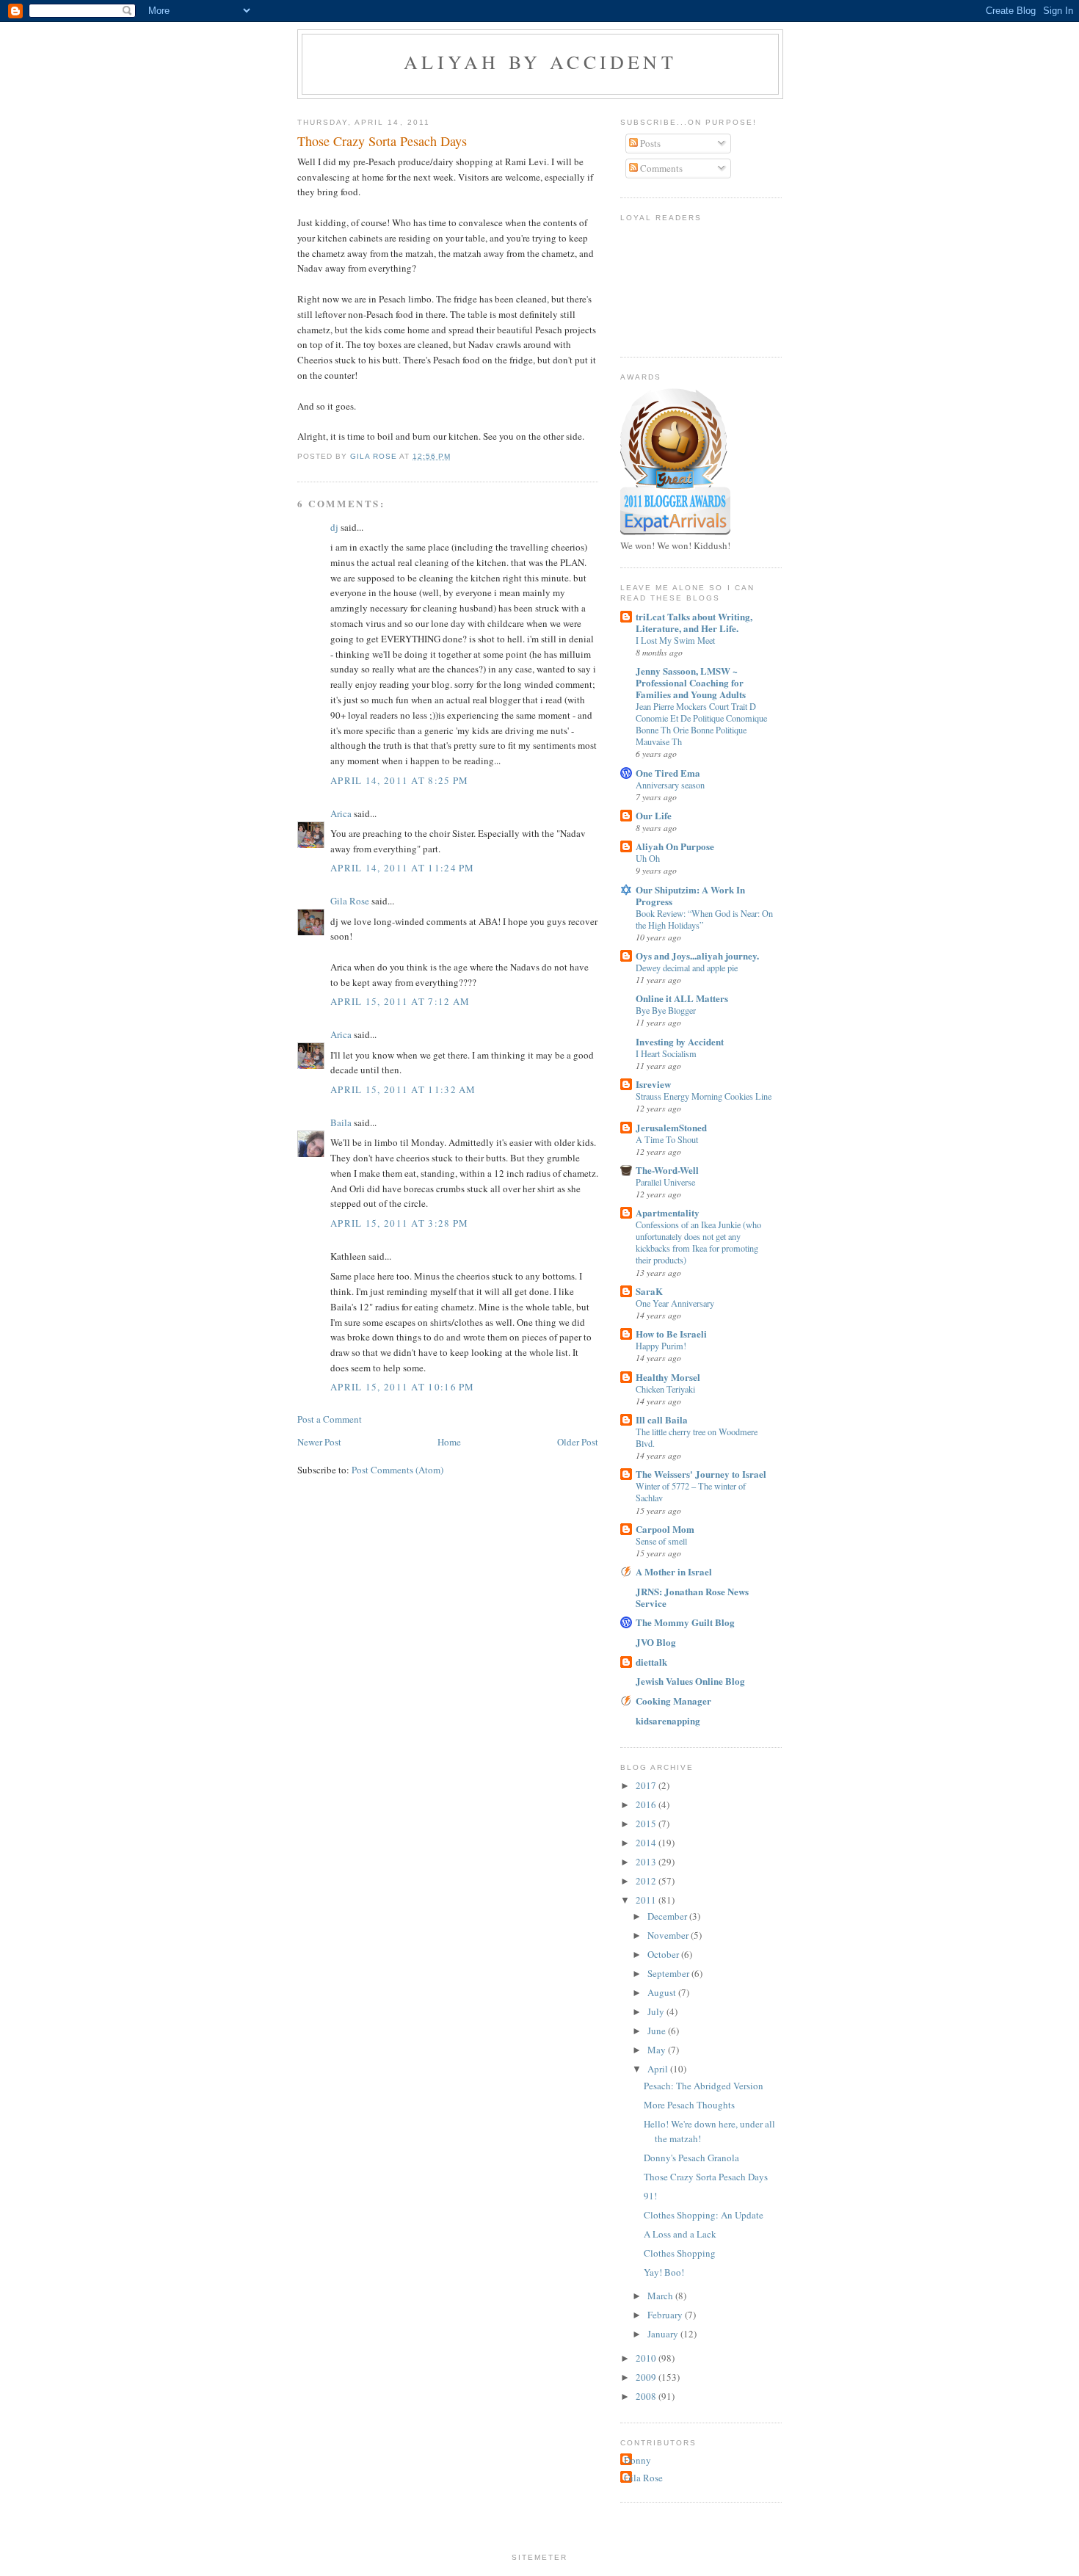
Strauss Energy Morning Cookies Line (704, 1096)
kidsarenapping (668, 1720)
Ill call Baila (662, 1419)
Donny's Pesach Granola (691, 2158)
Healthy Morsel (668, 1377)
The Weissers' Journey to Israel (701, 1474)
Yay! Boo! (664, 2272)
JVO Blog (656, 1642)
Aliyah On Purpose (675, 846)
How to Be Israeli (671, 1334)
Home (449, 1442)
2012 (647, 1881)
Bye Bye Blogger (666, 1010)
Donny (637, 2460)
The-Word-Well (667, 1170)
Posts (649, 143)
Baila (341, 1122)
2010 (647, 2358)
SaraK (649, 1291)
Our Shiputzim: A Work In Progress (690, 895)
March (661, 2296)
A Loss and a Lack (680, 2234)
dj (334, 527)
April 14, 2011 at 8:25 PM (400, 780)
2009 (647, 2377)
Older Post (578, 1442)
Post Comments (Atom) (397, 1470)
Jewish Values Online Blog (690, 1681)
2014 (647, 1843)
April (659, 2069)
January (664, 2334)
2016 (647, 1804)
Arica (341, 813)
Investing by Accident (680, 1041)
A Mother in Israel (674, 1571)
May (658, 2050)
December (668, 1916)
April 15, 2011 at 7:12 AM (400, 1001)
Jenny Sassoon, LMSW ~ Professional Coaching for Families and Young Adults (691, 682)
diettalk (651, 1662)
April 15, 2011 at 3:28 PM (400, 1223)
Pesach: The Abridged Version (704, 2086)
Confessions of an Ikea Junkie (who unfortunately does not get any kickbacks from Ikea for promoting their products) (698, 1242)
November (669, 1935)
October (664, 1954)
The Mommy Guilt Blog (685, 1622)
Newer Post (319, 1442)
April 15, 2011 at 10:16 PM (403, 1387)
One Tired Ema (668, 773)
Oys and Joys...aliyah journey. (697, 955)
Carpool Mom (665, 1529)
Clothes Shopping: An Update (704, 2215)
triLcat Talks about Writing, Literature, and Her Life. (694, 622)
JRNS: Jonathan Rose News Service (692, 1597)
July (657, 2011)
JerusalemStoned (671, 1127)
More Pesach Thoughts (689, 2105)
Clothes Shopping (680, 2253)
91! (650, 2196)
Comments (660, 168)
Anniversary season (670, 785)
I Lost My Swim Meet (675, 640)
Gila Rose (350, 901)
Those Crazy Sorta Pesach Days (706, 2177)
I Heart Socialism (666, 1053)
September (669, 1973)
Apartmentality (668, 1212)
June (658, 2031)
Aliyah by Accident (540, 62)
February (666, 2315)
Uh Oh (648, 858)
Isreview (653, 1084)
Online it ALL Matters (682, 998)
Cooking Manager (673, 1701)
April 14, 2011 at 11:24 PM (403, 868)
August (663, 1992)
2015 (647, 1824)
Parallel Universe (665, 1182)
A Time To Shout (667, 1139)
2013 (647, 1862)
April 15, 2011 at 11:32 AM (403, 1089)
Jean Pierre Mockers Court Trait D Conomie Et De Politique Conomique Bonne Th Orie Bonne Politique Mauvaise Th (701, 724)
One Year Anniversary (675, 1303)
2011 (647, 1900)
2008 (647, 2396)
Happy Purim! (661, 1346)
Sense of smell (661, 1541)
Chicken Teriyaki (665, 1389)
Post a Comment (330, 1419)
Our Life (654, 815)
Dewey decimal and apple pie (687, 968)
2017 (647, 1785)
